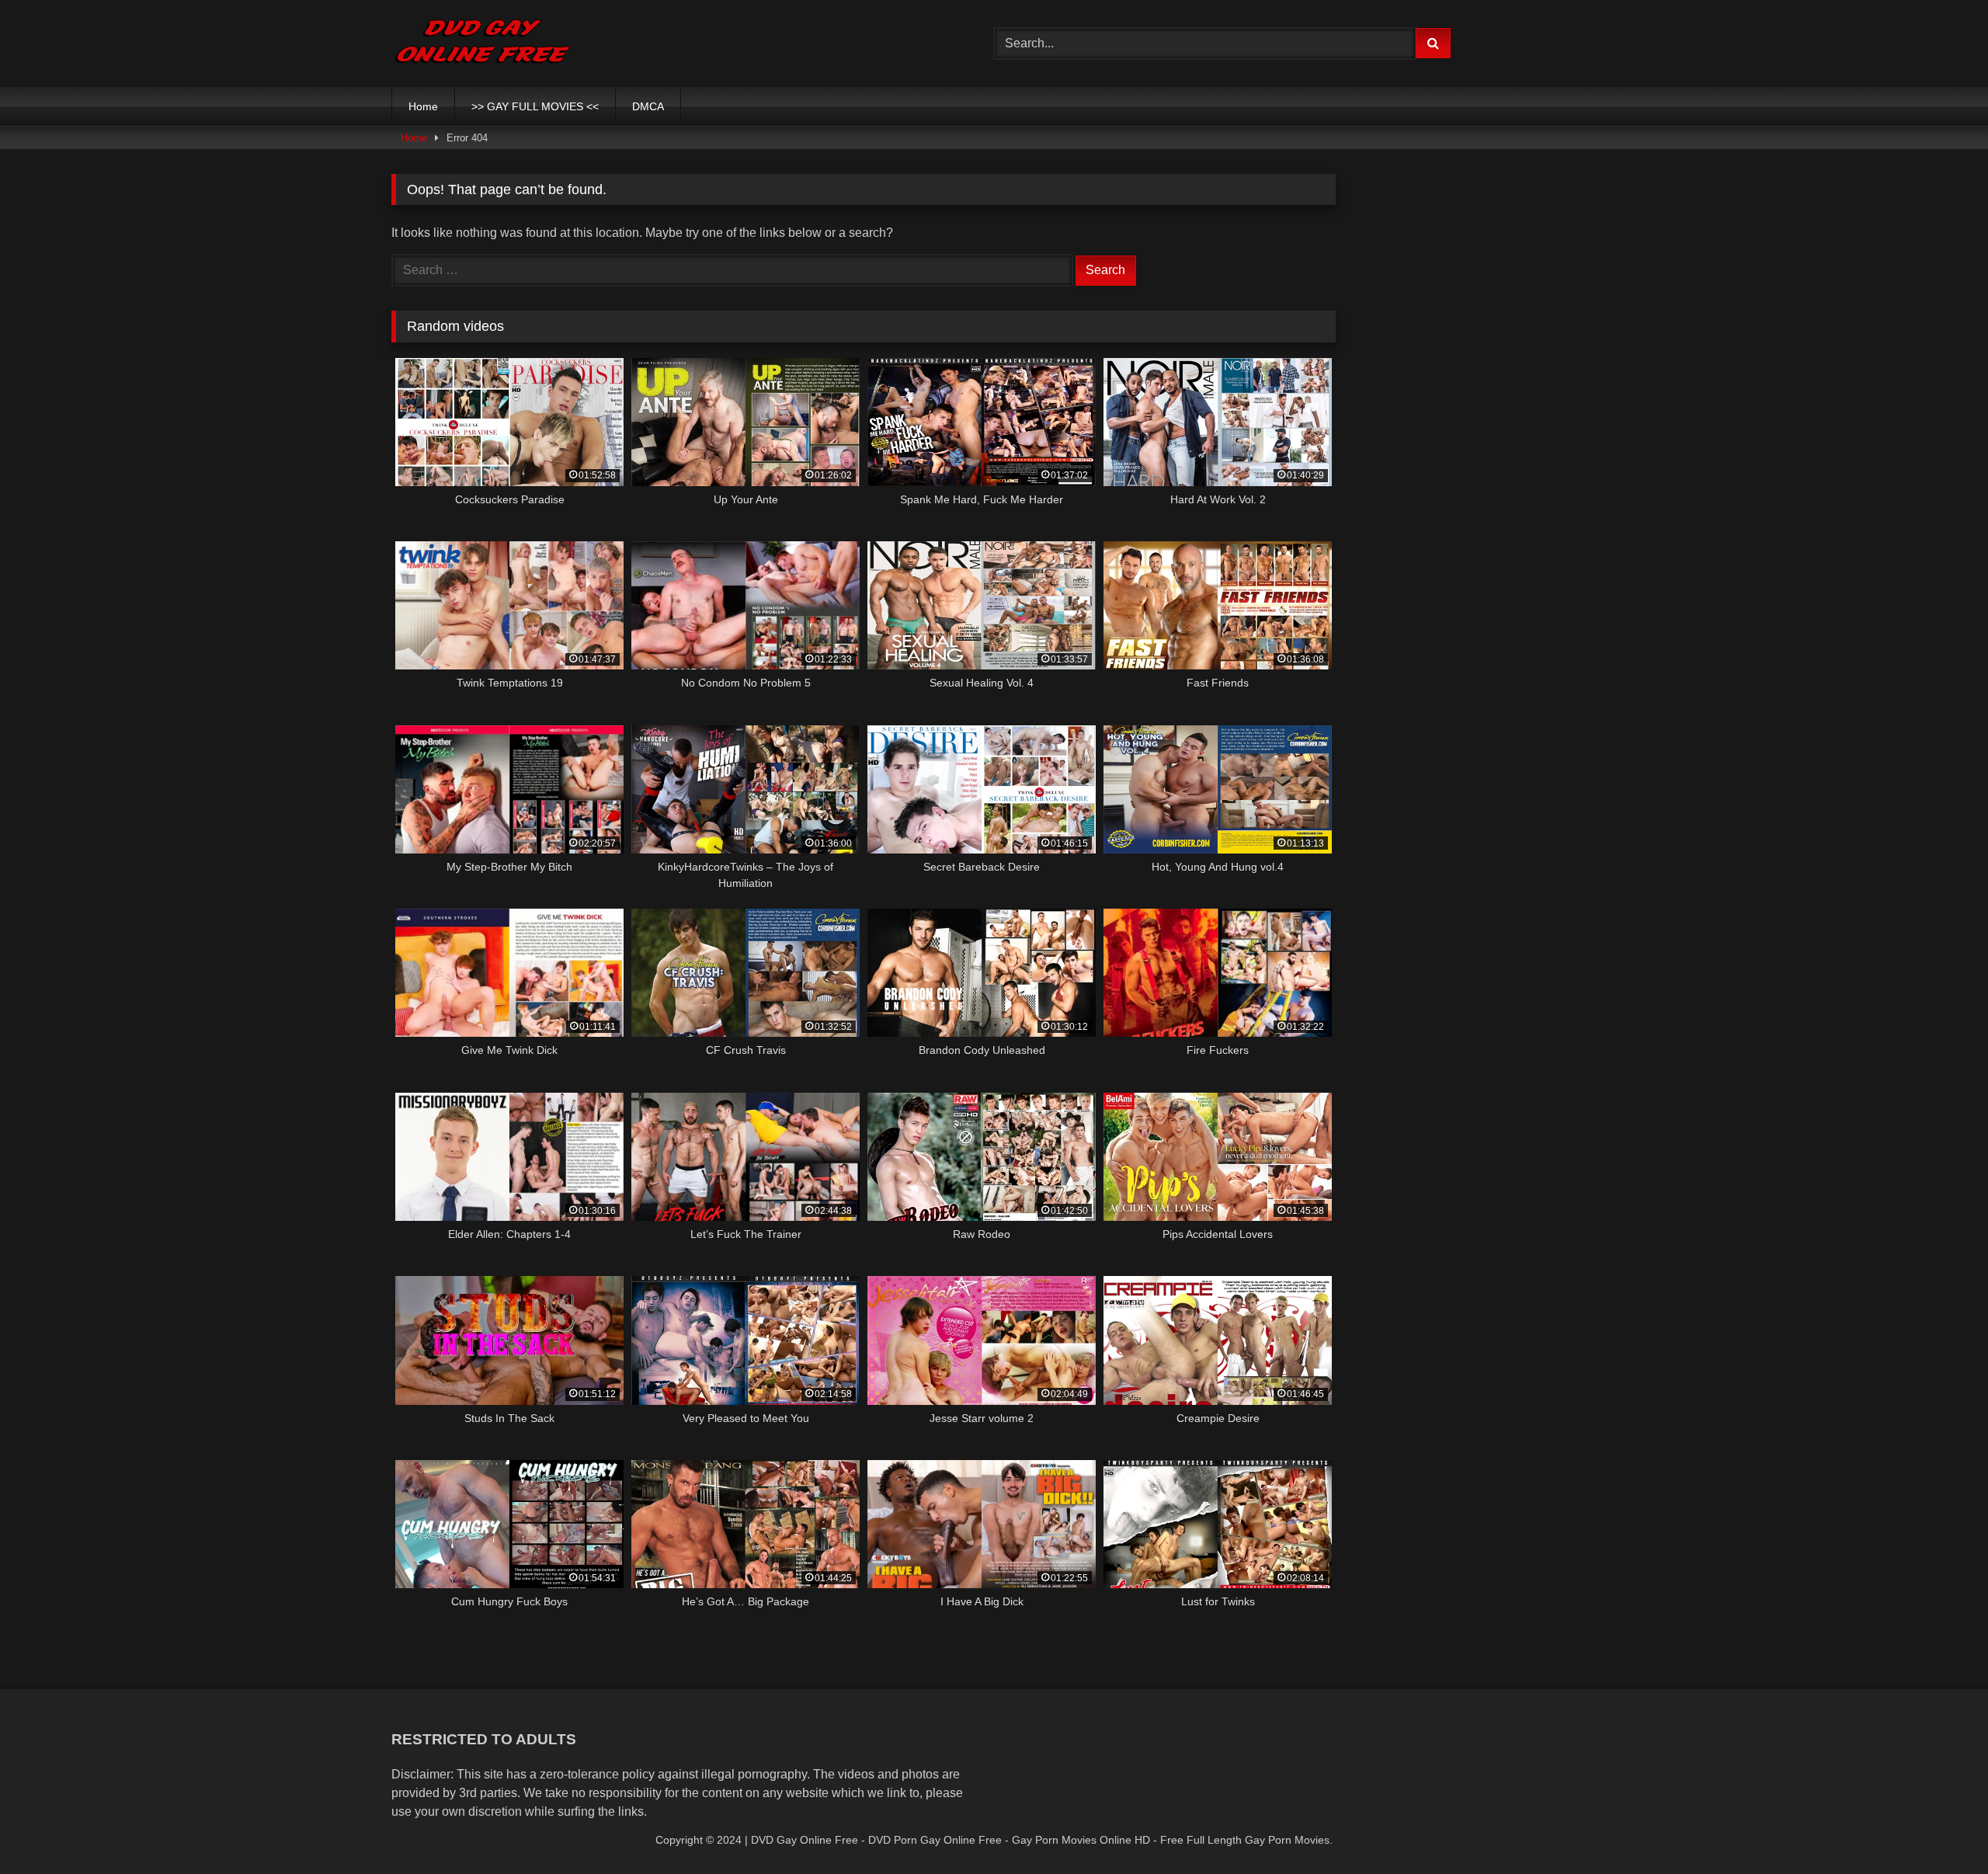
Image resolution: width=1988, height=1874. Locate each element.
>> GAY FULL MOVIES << (535, 106)
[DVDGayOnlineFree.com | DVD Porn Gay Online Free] (483, 43)
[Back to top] (1940, 1828)
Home (423, 106)
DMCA (648, 106)
